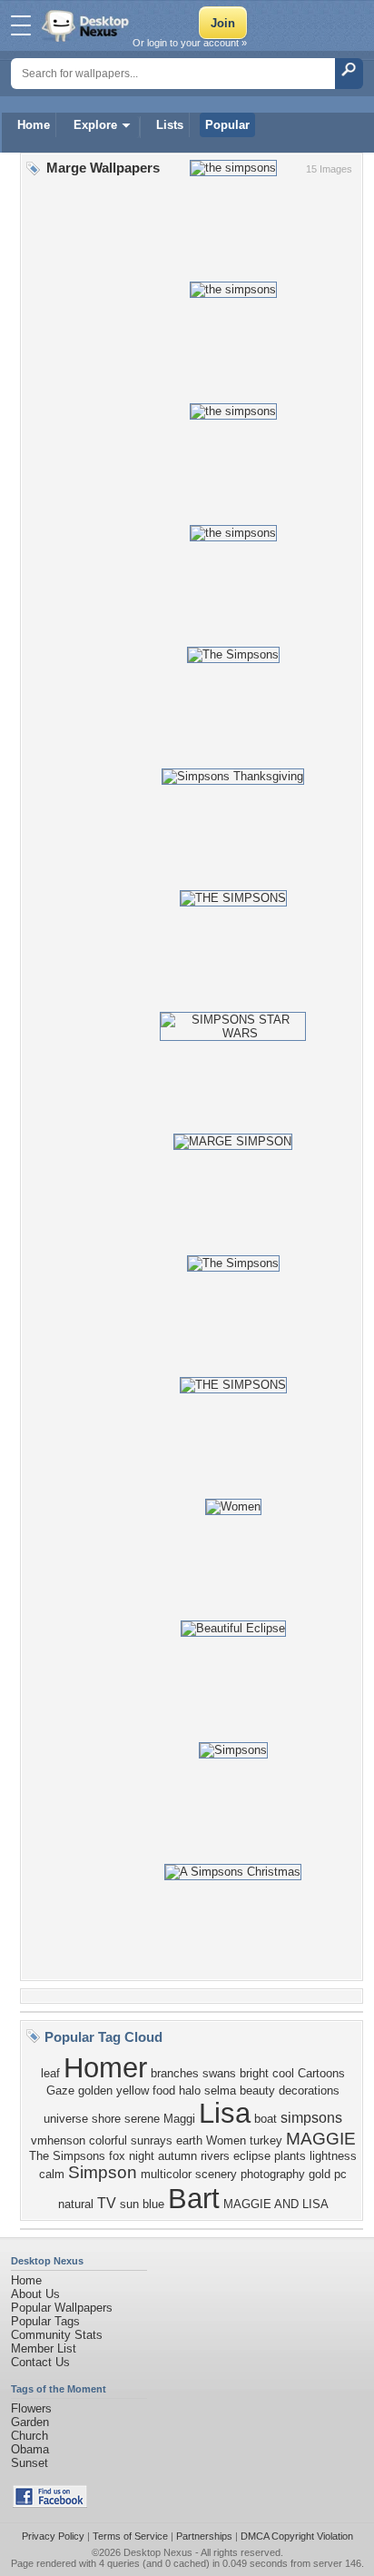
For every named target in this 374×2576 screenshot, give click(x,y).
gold (320, 2174)
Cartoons (321, 2073)
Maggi (179, 2119)
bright (254, 2073)
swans (219, 2073)
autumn (177, 2156)
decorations (309, 2091)
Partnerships (204, 2536)
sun (129, 2204)
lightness (333, 2156)
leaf (50, 2073)
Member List (44, 2348)
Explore (95, 125)
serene (142, 2119)
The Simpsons (67, 2156)
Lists (170, 125)
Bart (194, 2198)
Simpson (103, 2172)
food (164, 2091)
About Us (35, 2294)
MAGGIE (321, 2139)
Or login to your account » (190, 43)
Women (226, 2140)
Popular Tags (45, 2321)
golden (95, 2091)
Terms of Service (130, 2536)
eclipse (252, 2156)
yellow (133, 2091)
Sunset (30, 2463)
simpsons (311, 2118)
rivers (215, 2156)
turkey (266, 2140)
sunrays (152, 2140)
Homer (105, 2067)
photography (273, 2174)
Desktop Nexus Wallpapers (87, 25)
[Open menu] (21, 25)
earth (189, 2140)
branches (175, 2073)
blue (153, 2204)
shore (106, 2119)
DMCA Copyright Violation (297, 2536)
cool (283, 2073)
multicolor (166, 2174)
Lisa (225, 2113)
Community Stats (57, 2335)
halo (190, 2091)
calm (52, 2174)
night (142, 2156)
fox (117, 2156)
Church (30, 2436)
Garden (30, 2422)
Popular (227, 125)
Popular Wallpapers (62, 2308)
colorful (108, 2140)
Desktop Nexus (158, 2552)
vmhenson (58, 2140)
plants (290, 2156)
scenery (216, 2174)
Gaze (60, 2091)
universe (66, 2119)
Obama (30, 2449)
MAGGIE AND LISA (276, 2204)
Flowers (31, 2408)
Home (34, 125)
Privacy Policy (53, 2536)
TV (107, 2203)
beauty (257, 2091)
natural (76, 2204)
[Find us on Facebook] (50, 2504)
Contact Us (40, 2362)
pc (340, 2174)
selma (220, 2091)
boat (266, 2119)
